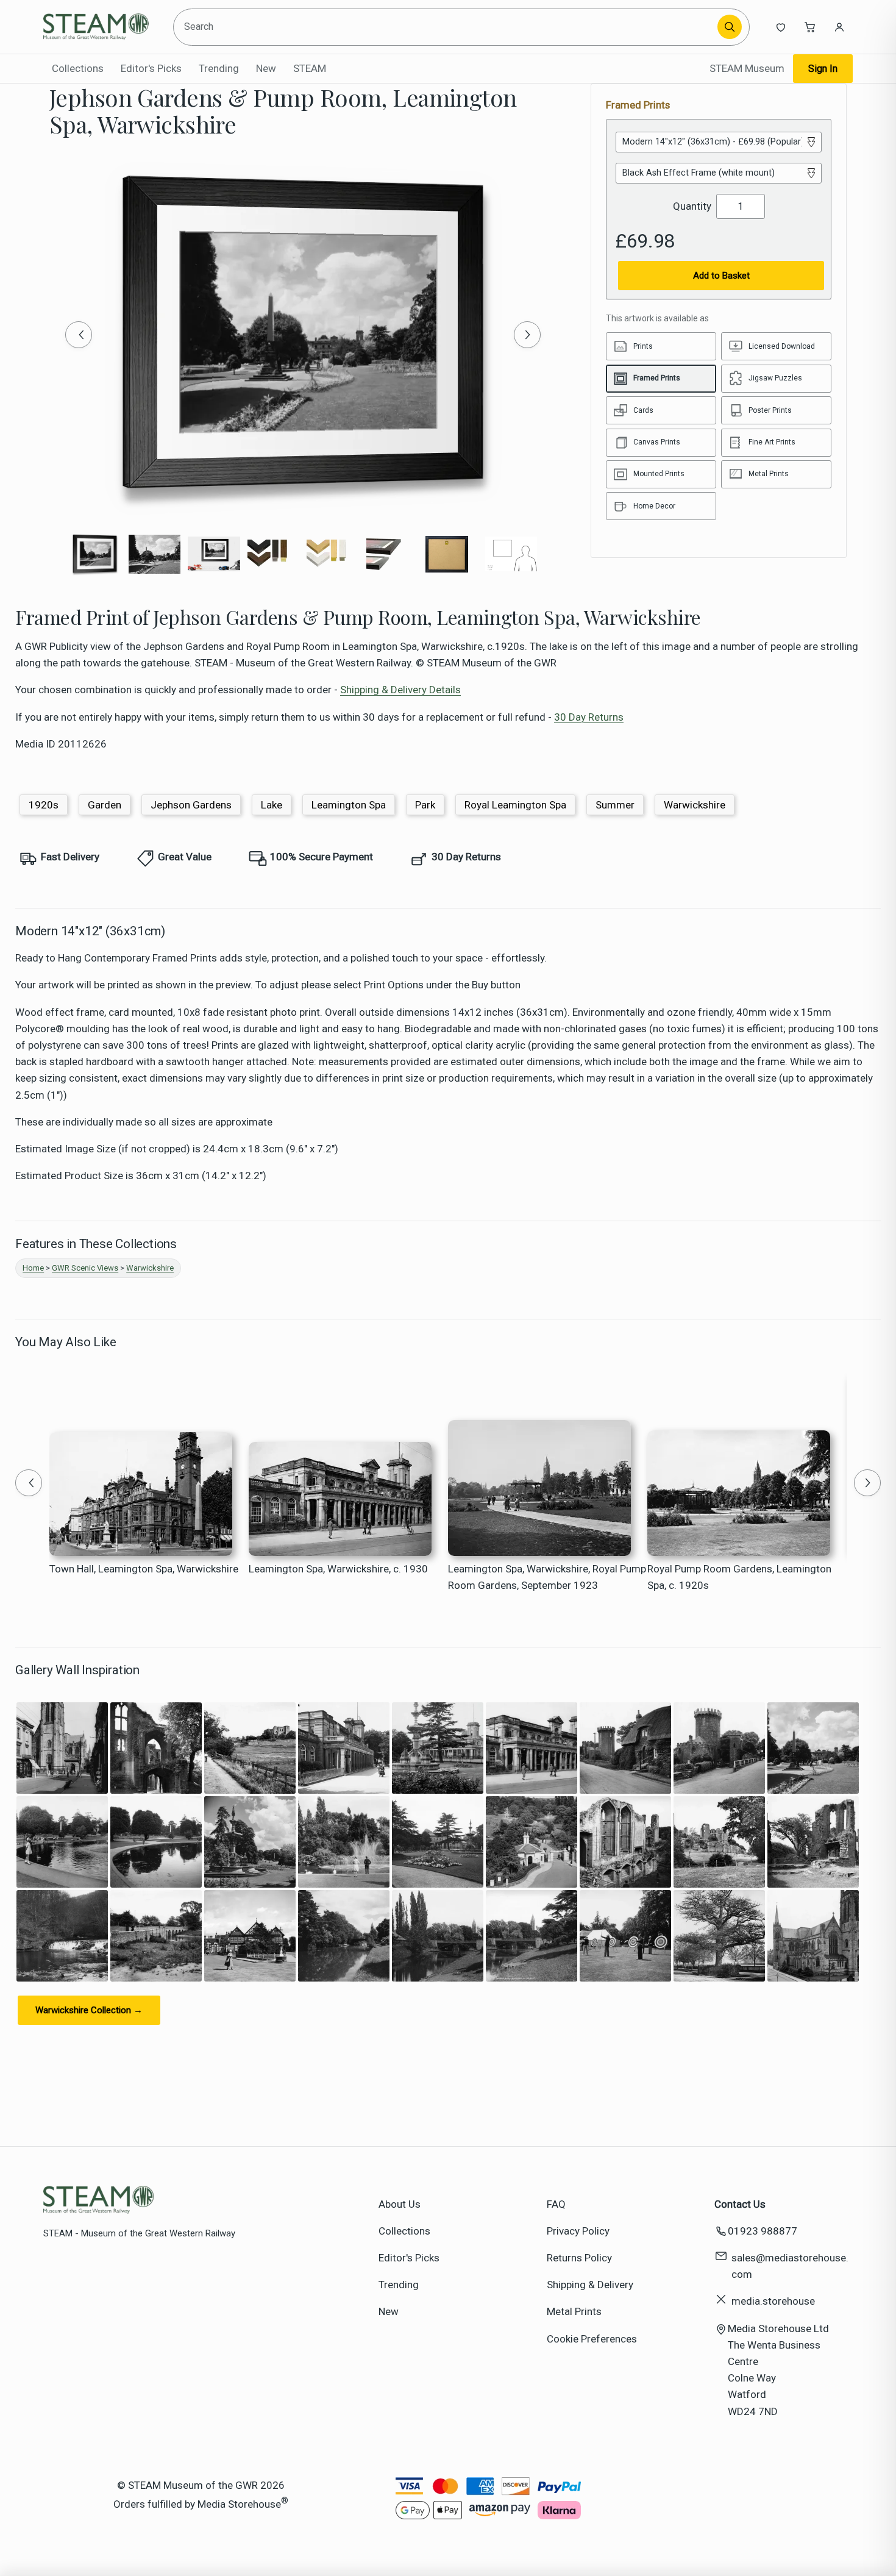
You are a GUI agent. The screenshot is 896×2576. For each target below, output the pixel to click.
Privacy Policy (578, 2231)
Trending (219, 68)
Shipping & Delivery (590, 2285)
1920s (44, 805)
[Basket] (810, 27)
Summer (615, 805)
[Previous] (79, 335)
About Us (400, 2204)
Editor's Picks (151, 68)
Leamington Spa (349, 805)
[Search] (730, 27)
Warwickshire (695, 805)
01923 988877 (763, 2231)
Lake (272, 805)
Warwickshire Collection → (89, 2010)
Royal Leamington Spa (515, 805)
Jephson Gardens (191, 805)
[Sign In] (839, 27)
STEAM (310, 68)
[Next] (527, 335)
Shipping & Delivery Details (400, 690)
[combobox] (447, 27)
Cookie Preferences (592, 2339)
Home (33, 1268)
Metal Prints (574, 2311)
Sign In (823, 69)
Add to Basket (721, 276)
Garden (105, 805)
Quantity (692, 206)
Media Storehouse (239, 2504)
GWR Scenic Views (85, 1268)
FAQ (556, 2204)
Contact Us (740, 2204)
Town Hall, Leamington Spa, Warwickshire (144, 1569)
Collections (78, 68)
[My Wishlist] (781, 27)
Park (425, 805)
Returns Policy (579, 2258)
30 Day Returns (589, 717)
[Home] (99, 27)
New (266, 68)
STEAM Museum (747, 68)
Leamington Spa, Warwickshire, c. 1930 (338, 1569)
